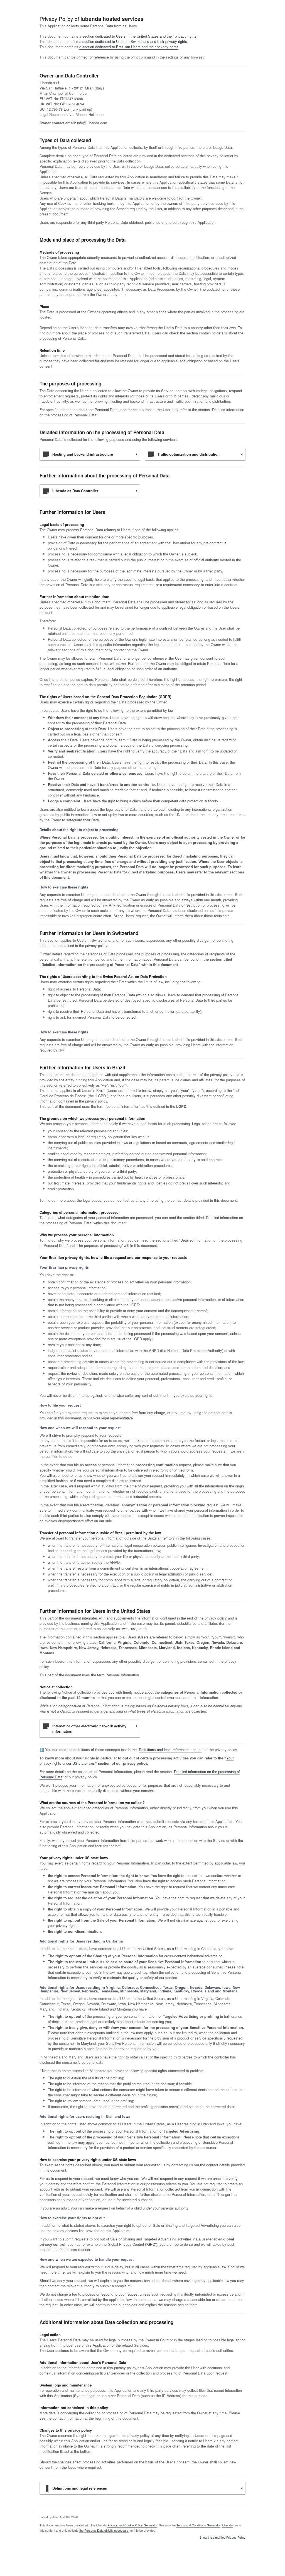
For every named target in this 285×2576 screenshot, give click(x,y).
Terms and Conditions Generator (198, 2525)
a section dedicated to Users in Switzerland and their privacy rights (133, 41)
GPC (151, 2244)
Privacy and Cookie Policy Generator (132, 2525)
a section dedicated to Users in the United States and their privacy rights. (138, 36)
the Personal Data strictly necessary (104, 2530)
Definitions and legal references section (171, 1750)
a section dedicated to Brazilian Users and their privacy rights (129, 47)
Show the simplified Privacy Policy (223, 2538)
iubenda (227, 2525)
